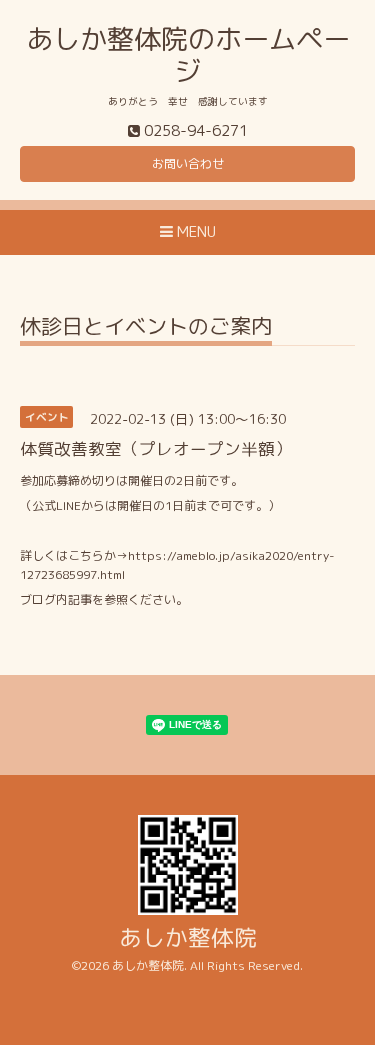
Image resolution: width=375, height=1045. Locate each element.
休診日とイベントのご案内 (146, 328)
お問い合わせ (188, 163)
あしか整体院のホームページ (188, 55)
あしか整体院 (188, 937)
